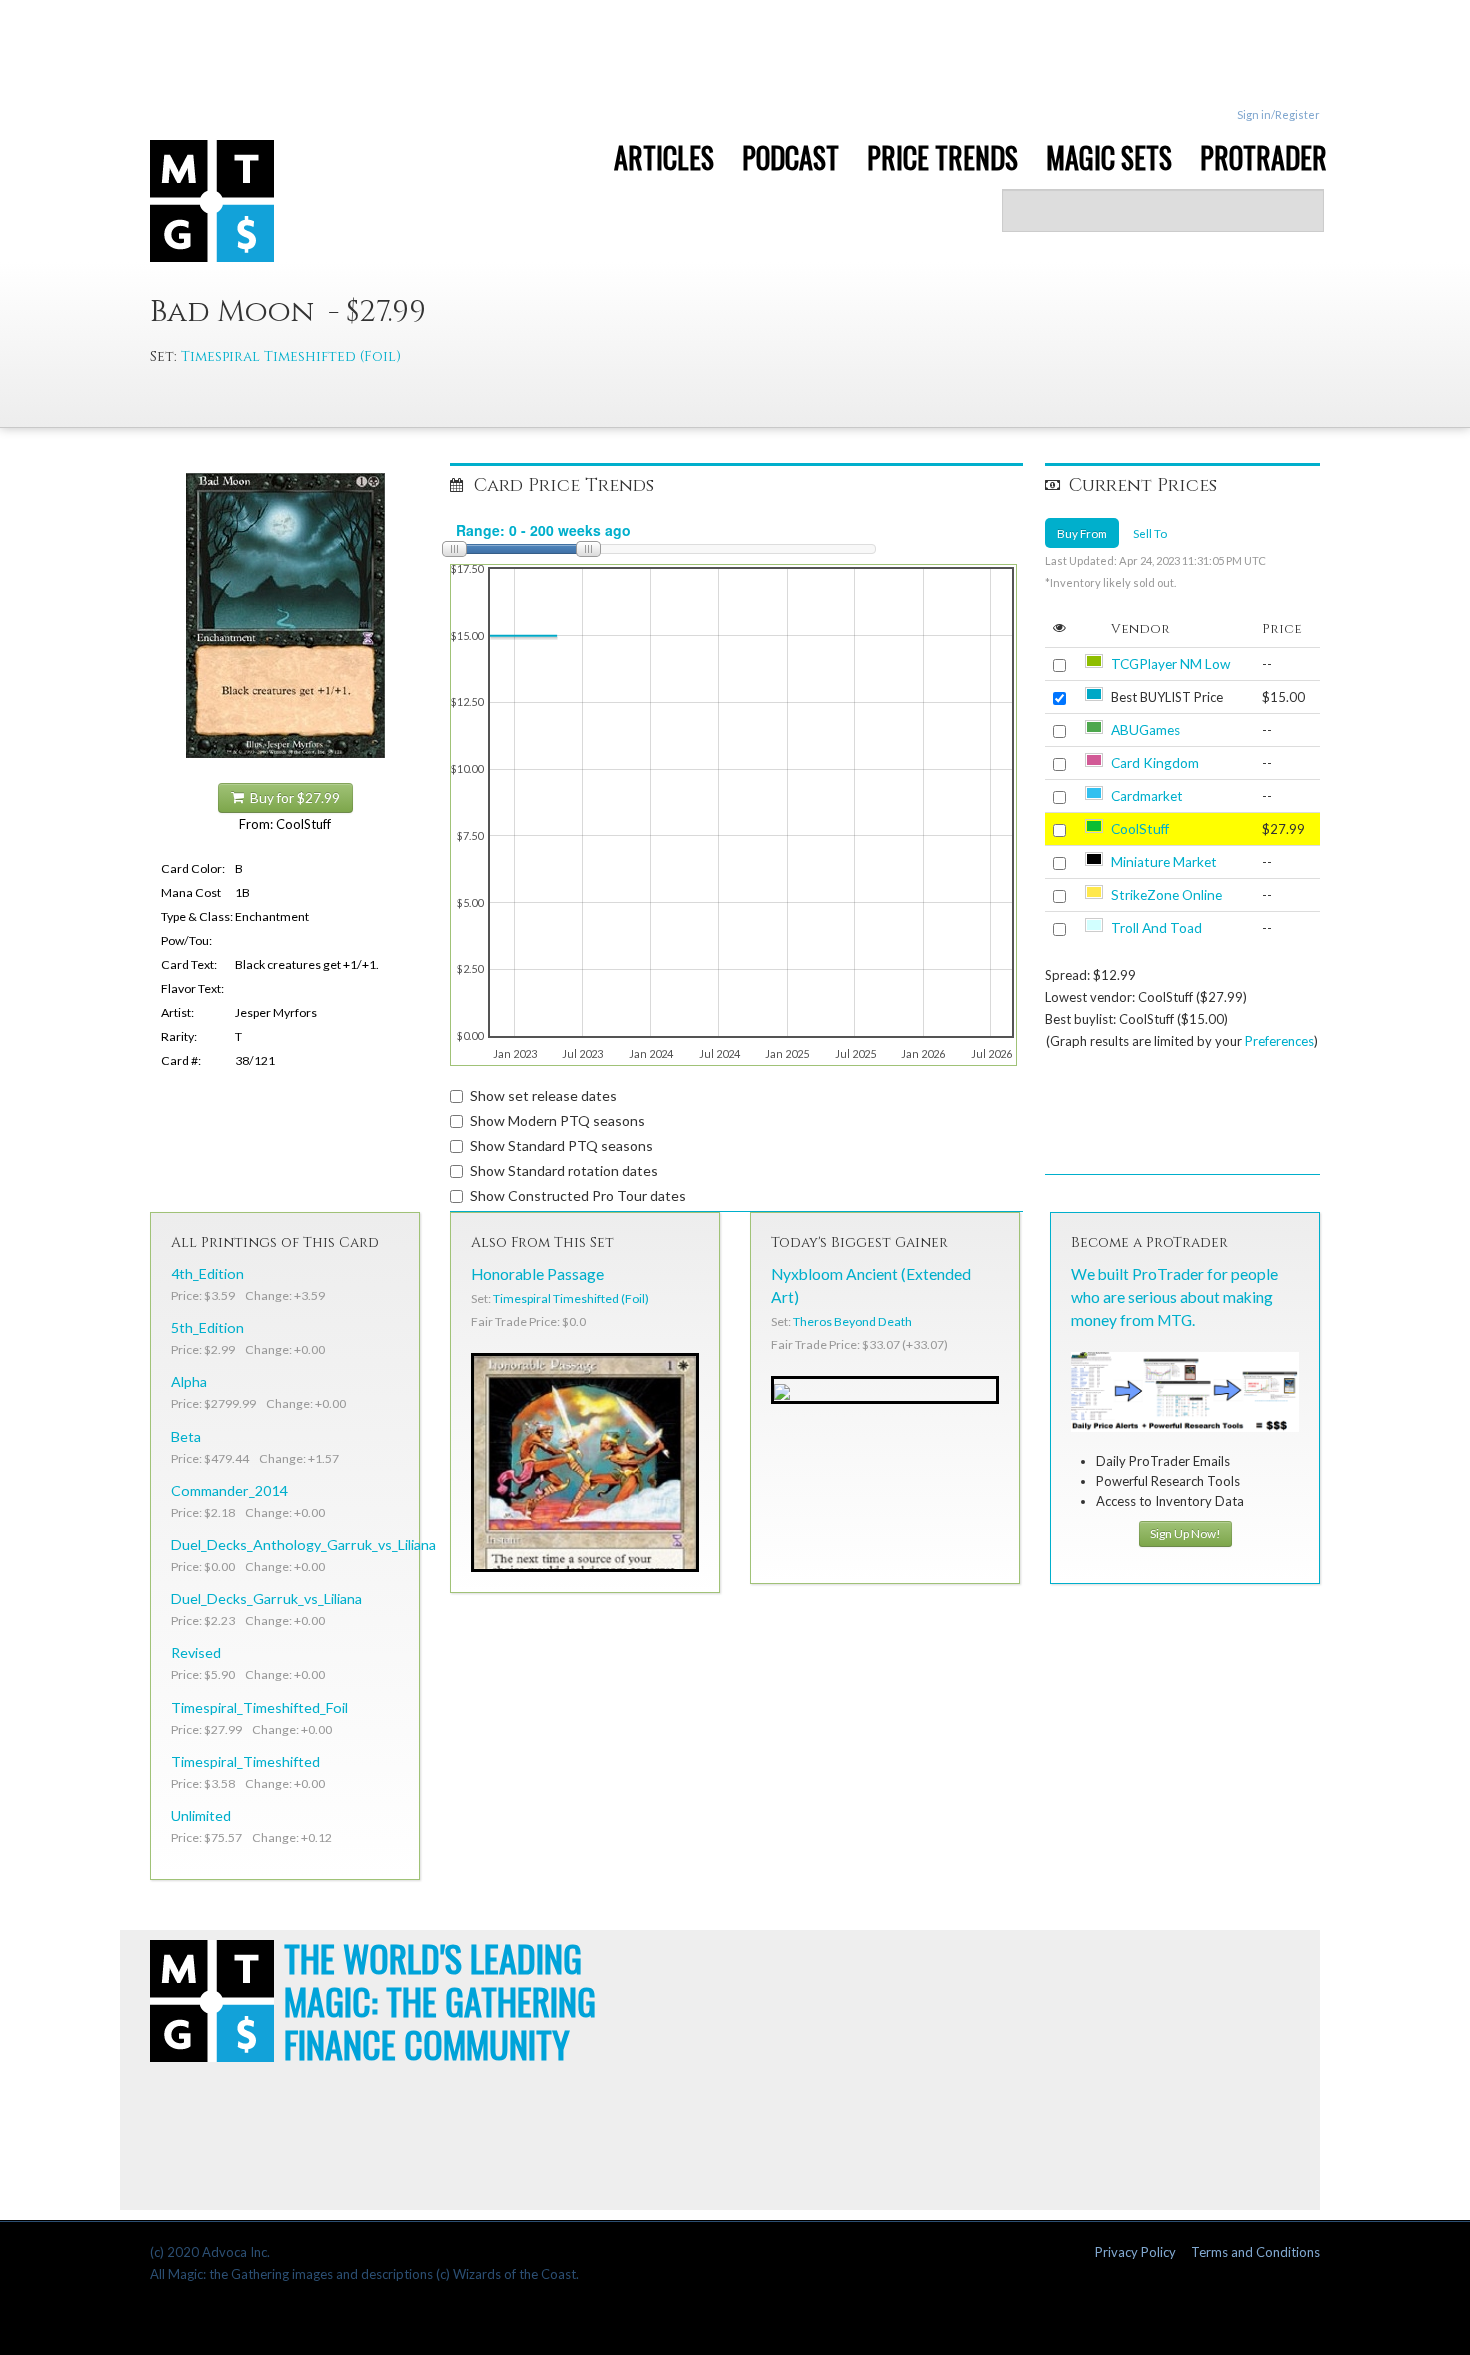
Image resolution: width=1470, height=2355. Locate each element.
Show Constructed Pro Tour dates (578, 1195)
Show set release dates (543, 1095)
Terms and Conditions (1255, 2252)
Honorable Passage (537, 1274)
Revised (196, 1652)
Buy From (1082, 533)
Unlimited (201, 1815)
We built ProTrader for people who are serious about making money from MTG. (1174, 1297)
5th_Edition (207, 1327)
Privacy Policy (1135, 2252)
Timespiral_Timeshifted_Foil (259, 1707)
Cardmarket (1147, 796)
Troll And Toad (1156, 928)
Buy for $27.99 (292, 798)
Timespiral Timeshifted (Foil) (291, 356)
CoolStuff (1140, 829)
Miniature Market (1164, 862)
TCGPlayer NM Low (1170, 664)
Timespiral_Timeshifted (245, 1761)
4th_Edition (207, 1273)
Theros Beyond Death (852, 1321)
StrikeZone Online (1166, 895)
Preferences (1279, 1041)
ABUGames (1145, 730)
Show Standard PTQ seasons (561, 1145)
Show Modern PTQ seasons (557, 1120)
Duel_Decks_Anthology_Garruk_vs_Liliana (303, 1544)
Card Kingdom (1155, 763)
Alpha (189, 1381)
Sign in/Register (1278, 114)
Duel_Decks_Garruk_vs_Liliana (266, 1598)
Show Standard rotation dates (564, 1170)
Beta (186, 1436)
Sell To (1150, 533)
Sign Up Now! (1185, 1533)
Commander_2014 (229, 1490)
